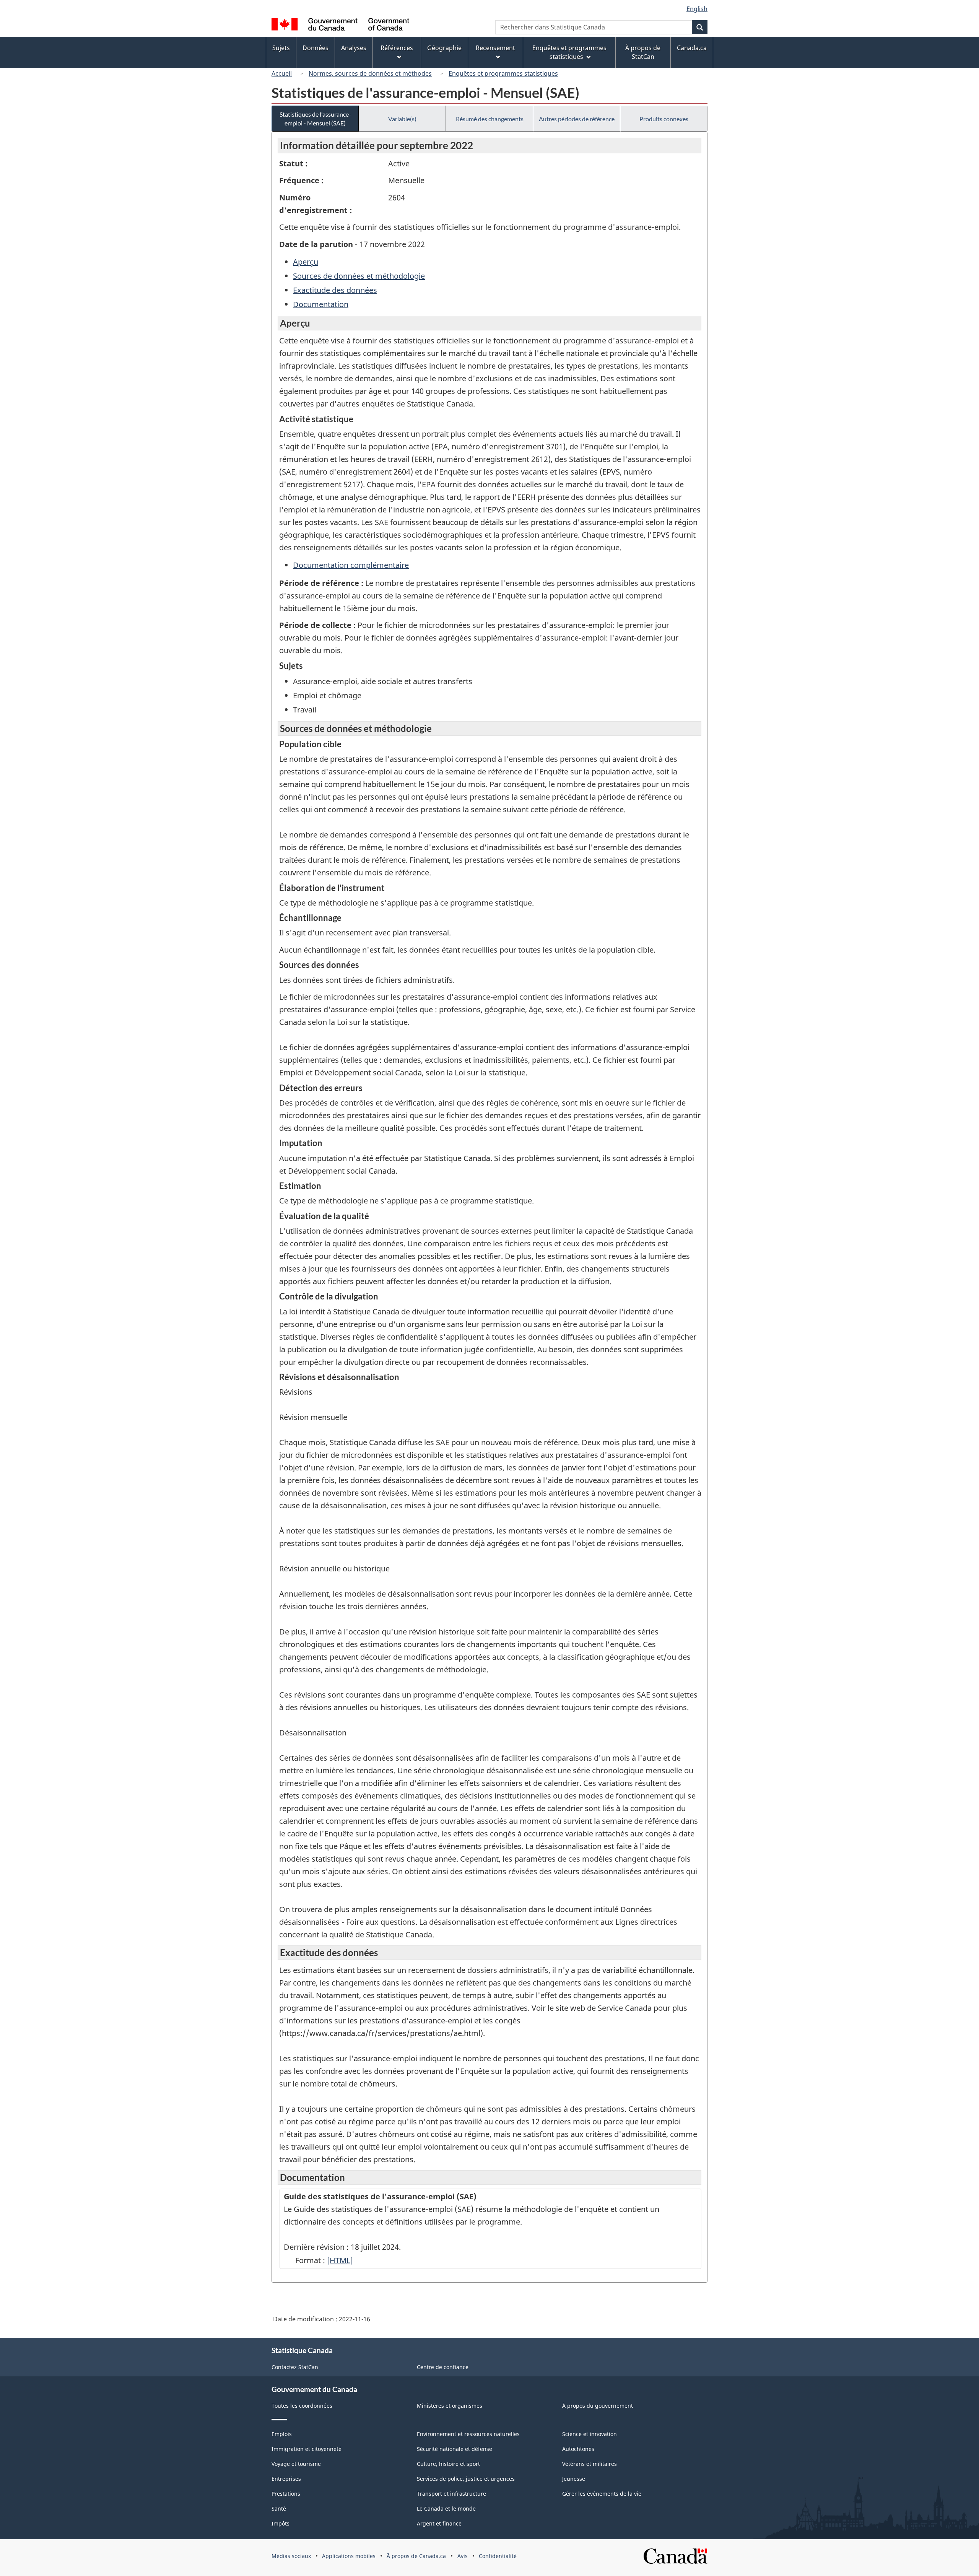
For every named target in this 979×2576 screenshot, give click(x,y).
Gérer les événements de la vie (602, 2494)
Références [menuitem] (397, 48)
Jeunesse (574, 2479)
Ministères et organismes (450, 2406)
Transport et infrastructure (451, 2494)
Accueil (282, 73)
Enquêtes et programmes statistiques (503, 73)
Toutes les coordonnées (302, 2406)
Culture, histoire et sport (448, 2464)
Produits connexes (664, 119)
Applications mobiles (349, 2556)
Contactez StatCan (295, 2367)
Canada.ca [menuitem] (692, 48)
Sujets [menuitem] (281, 48)
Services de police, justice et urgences (466, 2479)
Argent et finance (439, 2523)
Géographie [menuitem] (444, 48)
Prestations (286, 2494)
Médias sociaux (291, 2556)
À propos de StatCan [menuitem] (643, 52)
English (697, 9)
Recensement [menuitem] (495, 48)
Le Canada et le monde (446, 2509)
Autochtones (578, 2449)
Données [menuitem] (315, 48)
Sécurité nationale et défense (455, 2449)
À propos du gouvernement (598, 2406)
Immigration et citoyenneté (307, 2449)
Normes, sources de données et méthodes (370, 73)
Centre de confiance (443, 2367)
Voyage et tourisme (296, 2464)
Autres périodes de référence (577, 119)
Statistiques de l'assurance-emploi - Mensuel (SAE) (315, 119)
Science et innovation (590, 2434)
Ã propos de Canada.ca (416, 2556)
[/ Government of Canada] (340, 25)
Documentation (321, 304)
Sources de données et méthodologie (359, 276)
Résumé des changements (490, 119)
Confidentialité (498, 2556)
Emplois (282, 2434)
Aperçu (306, 262)
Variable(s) (402, 119)
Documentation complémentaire (351, 565)
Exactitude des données (335, 290)
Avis (463, 2556)
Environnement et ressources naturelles (468, 2434)
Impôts (281, 2523)
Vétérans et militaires (590, 2464)
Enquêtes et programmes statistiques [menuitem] (569, 52)
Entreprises (286, 2479)
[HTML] (340, 2260)
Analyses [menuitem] (354, 48)
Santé (279, 2509)
